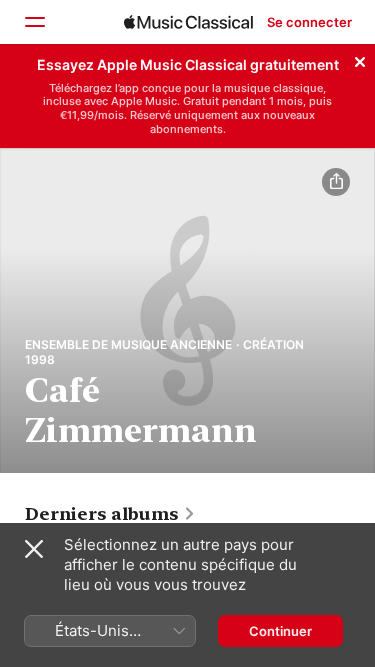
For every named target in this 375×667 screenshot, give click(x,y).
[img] (188, 22)
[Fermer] (360, 59)
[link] (110, 514)
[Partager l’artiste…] (336, 182)
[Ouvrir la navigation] (34, 22)
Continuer (280, 631)
